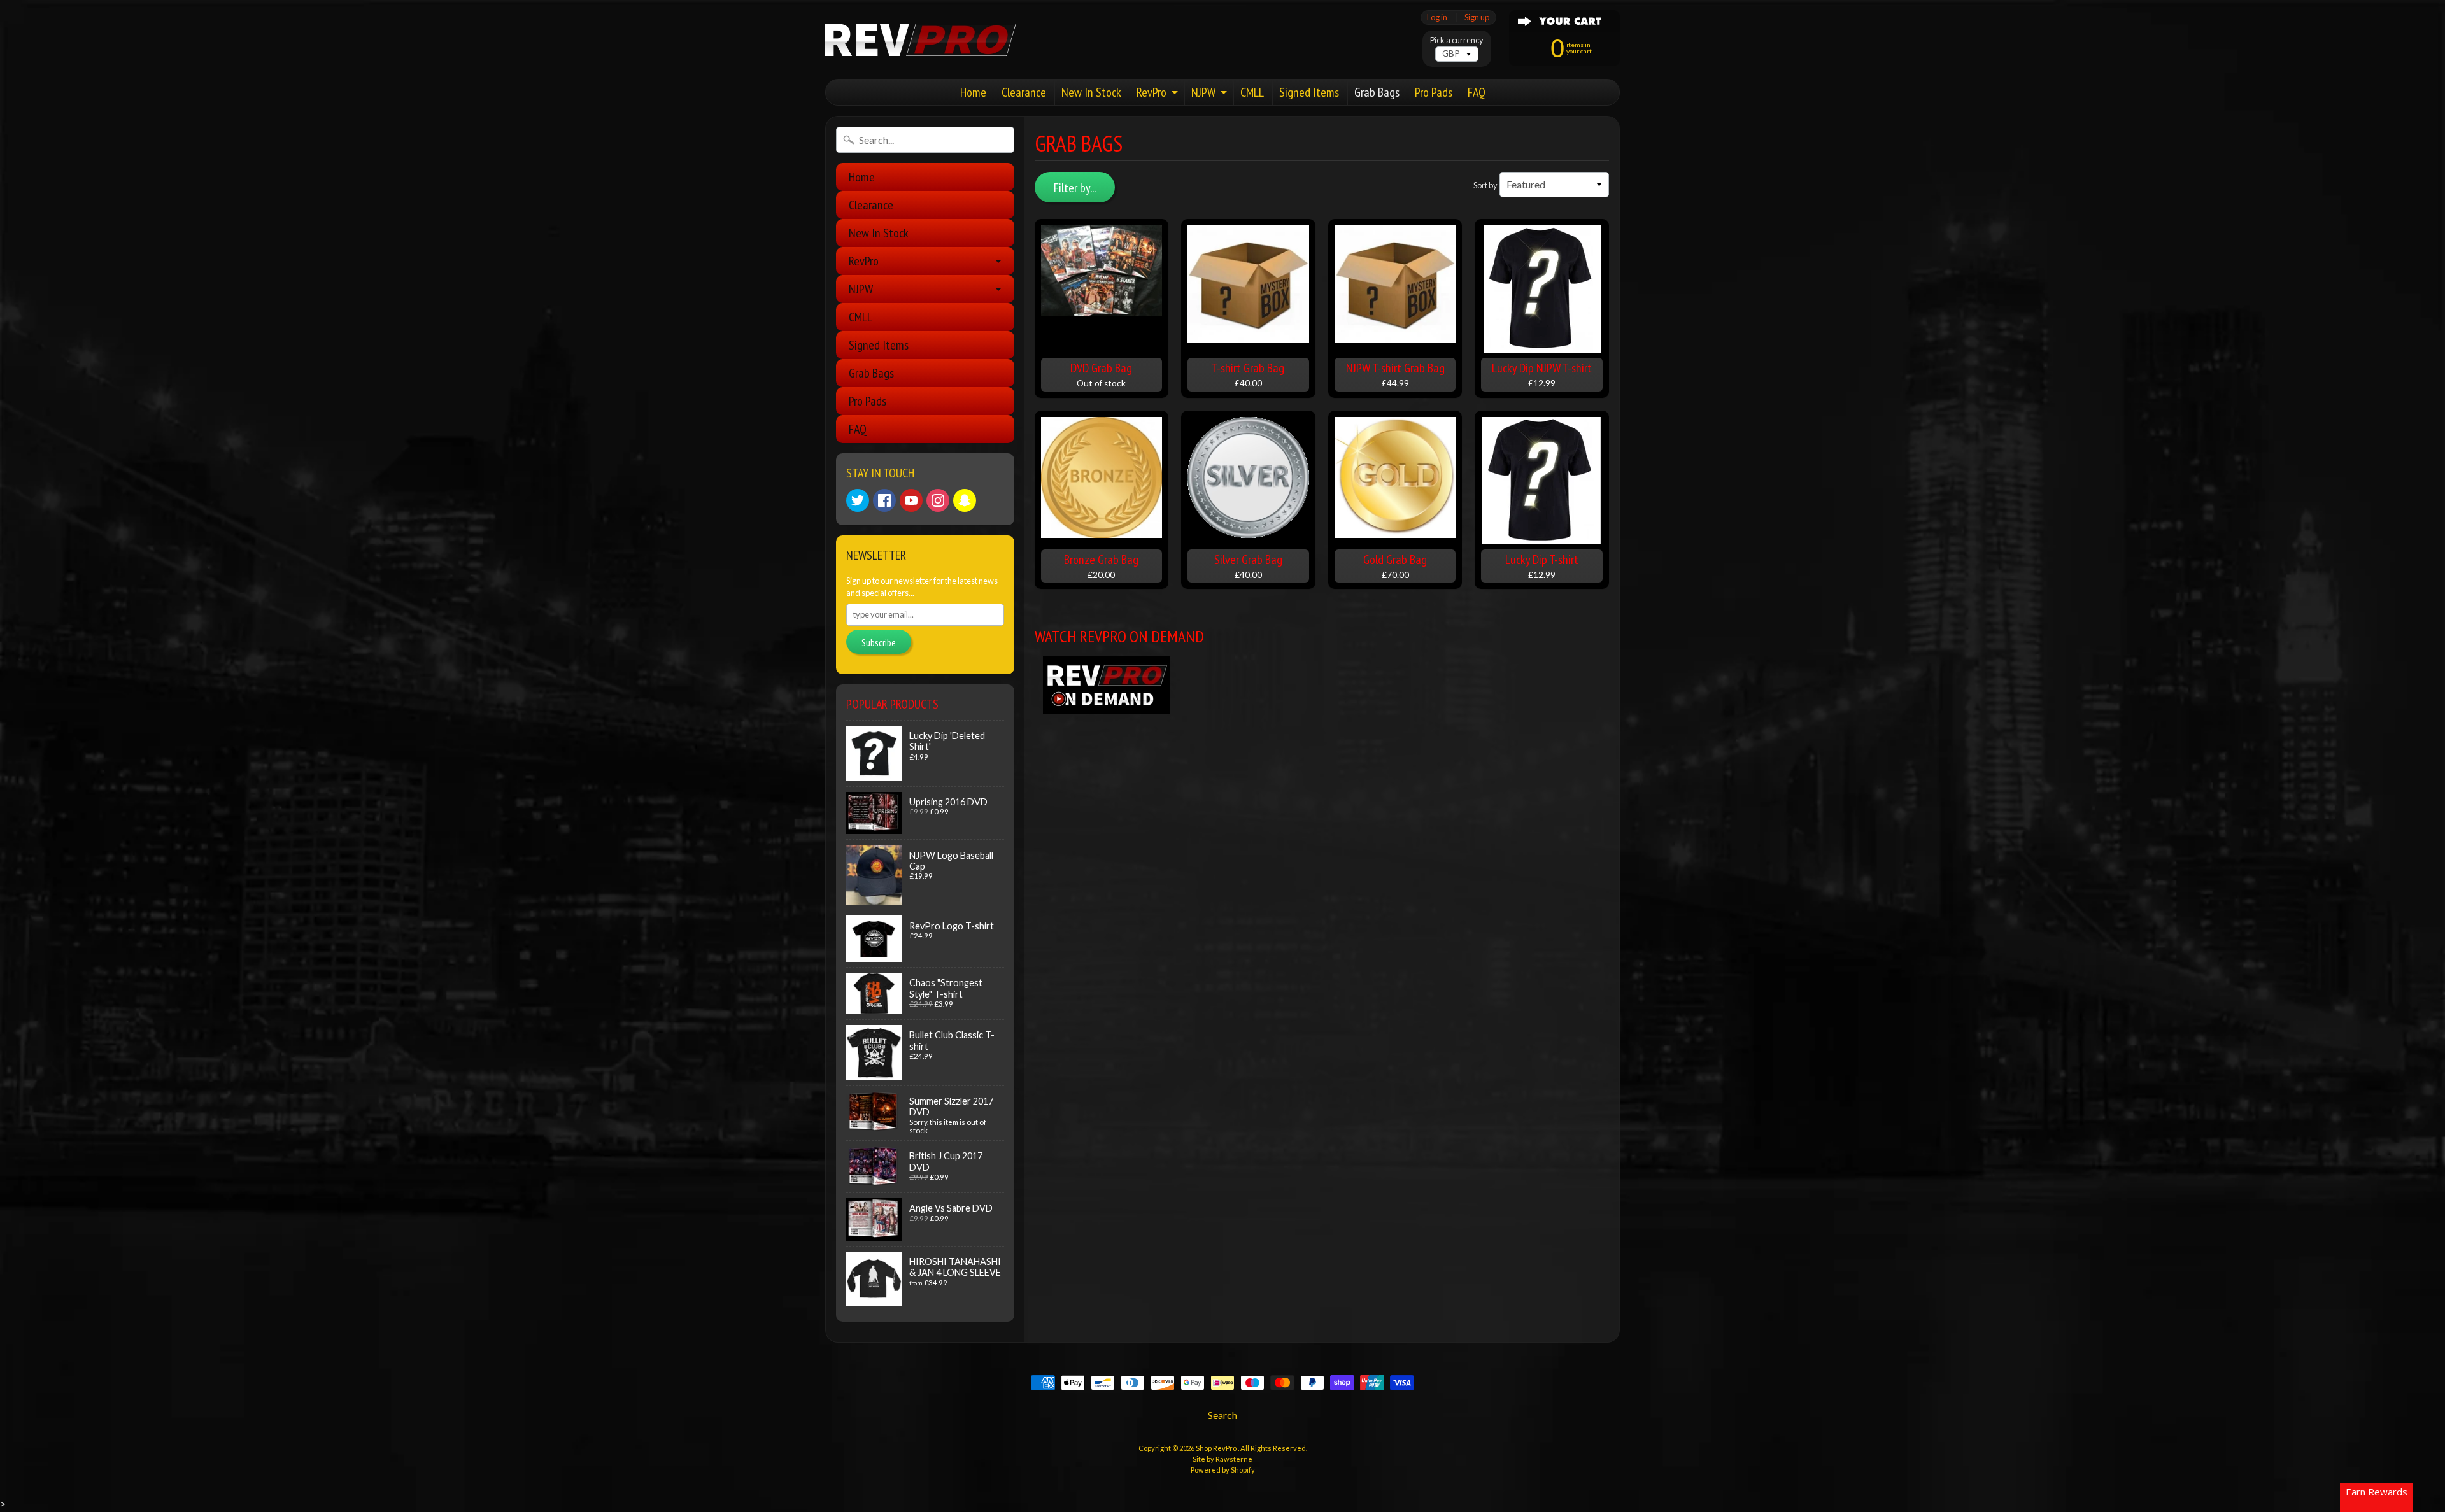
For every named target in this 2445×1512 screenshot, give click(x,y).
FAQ (1477, 92)
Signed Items (1309, 92)
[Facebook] (884, 500)
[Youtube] (911, 500)
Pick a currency (1457, 40)
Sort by (1485, 185)
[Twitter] (858, 500)
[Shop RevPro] (921, 40)
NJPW (1203, 92)
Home (973, 92)
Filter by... (1075, 188)
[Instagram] (938, 500)
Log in (1437, 18)
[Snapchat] (965, 500)
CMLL (1252, 92)
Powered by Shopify (1223, 1470)
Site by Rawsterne (1222, 1459)
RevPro (1152, 92)
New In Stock (1091, 92)
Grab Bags (1377, 92)
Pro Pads (1434, 92)
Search (1222, 1415)
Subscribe (879, 642)
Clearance (1024, 92)
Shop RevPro (1217, 1448)
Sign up (1477, 18)
